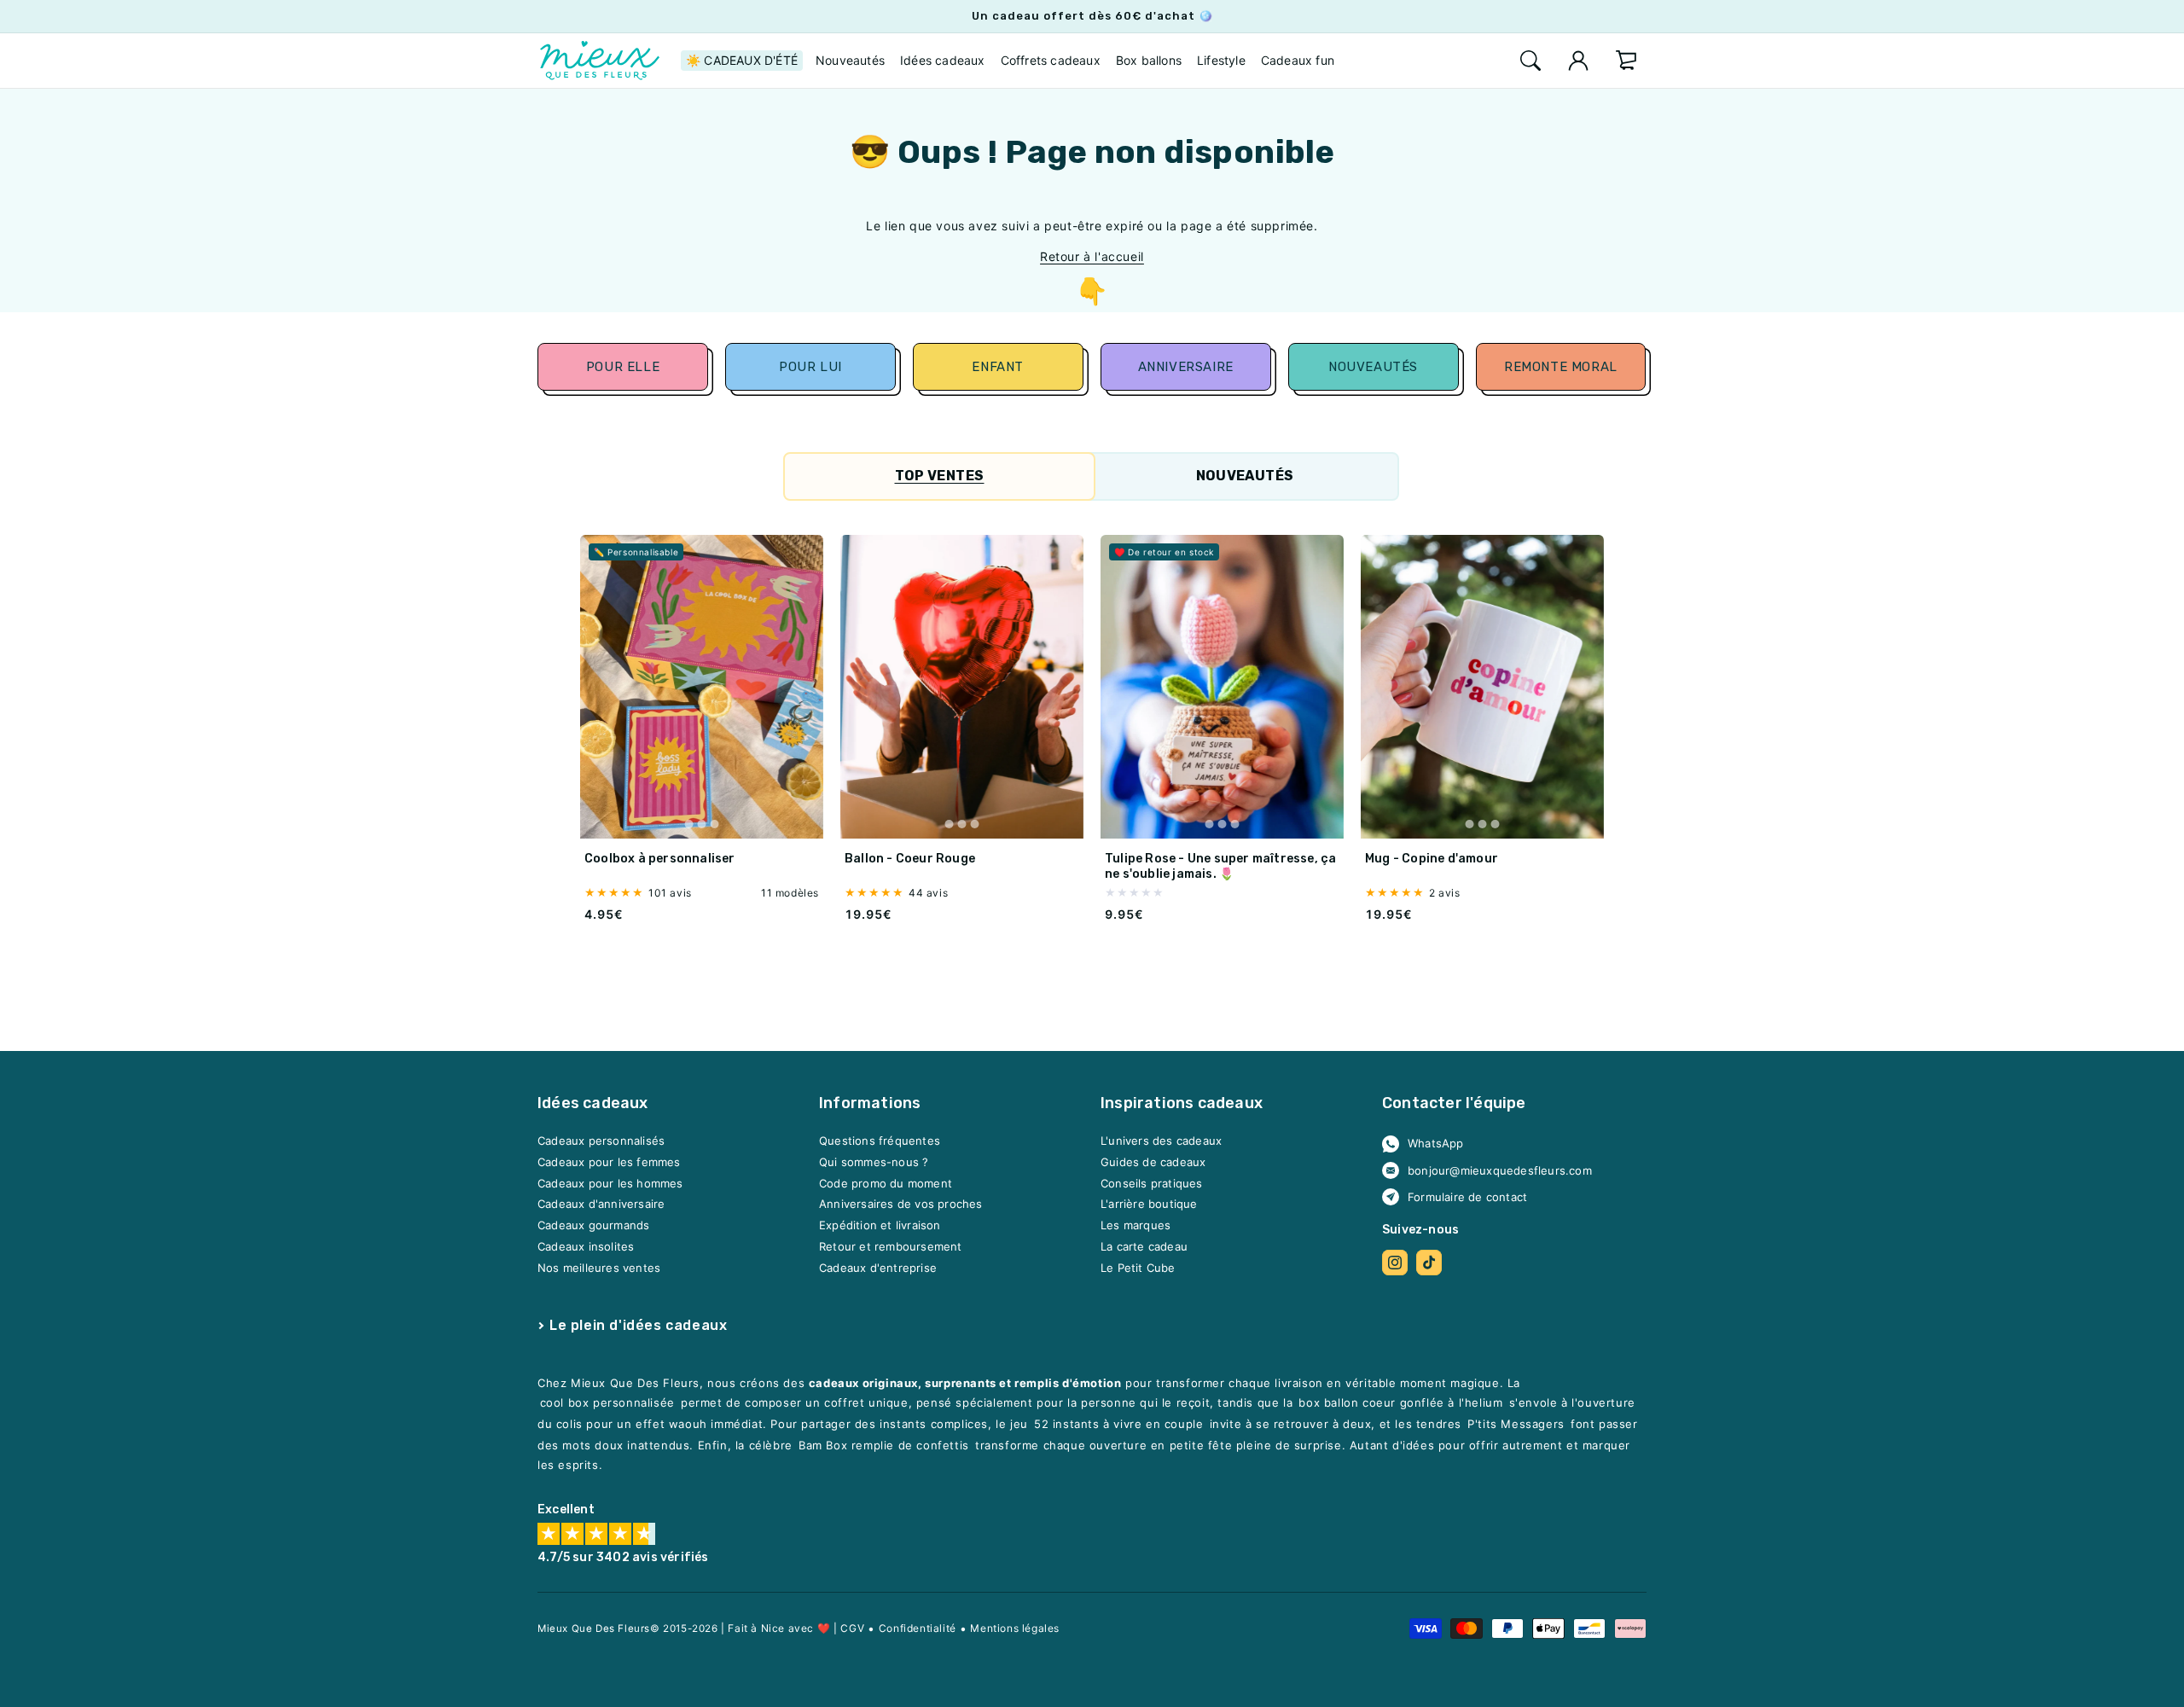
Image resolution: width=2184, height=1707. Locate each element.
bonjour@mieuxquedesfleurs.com (1500, 1170)
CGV (852, 1628)
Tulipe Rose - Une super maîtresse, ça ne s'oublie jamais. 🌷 (1220, 866)
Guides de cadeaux (1153, 1163)
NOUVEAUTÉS (1374, 367)
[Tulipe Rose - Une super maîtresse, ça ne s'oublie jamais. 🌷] (1222, 687)
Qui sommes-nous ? (874, 1163)
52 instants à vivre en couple (1118, 1425)
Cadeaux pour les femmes (609, 1163)
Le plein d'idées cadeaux (638, 1325)
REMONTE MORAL (1561, 367)
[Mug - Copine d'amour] (1482, 687)
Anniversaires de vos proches (901, 1205)
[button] (1531, 61)
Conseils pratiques (1152, 1183)
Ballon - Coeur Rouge (910, 859)
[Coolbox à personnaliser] (702, 687)
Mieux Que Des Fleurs (594, 1629)
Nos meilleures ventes (599, 1268)
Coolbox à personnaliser (660, 859)
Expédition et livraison (880, 1226)
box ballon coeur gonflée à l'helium (1400, 1403)
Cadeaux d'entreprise (878, 1268)
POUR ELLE (623, 367)
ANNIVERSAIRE (1186, 367)
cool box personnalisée (607, 1403)
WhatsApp (1436, 1144)
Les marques (1136, 1226)
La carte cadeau (1144, 1246)
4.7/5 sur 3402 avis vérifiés (623, 1558)
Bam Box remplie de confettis (884, 1446)
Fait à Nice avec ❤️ (779, 1628)
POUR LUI (810, 367)
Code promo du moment (886, 1183)
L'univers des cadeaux (1161, 1141)
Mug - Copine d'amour (1432, 859)
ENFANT (998, 367)
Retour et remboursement (891, 1246)
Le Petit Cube (1138, 1268)
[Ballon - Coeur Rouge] (962, 687)
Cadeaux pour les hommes (610, 1183)
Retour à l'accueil (1092, 256)
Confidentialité (918, 1628)
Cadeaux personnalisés (601, 1141)
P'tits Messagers (1516, 1425)
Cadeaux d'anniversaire (601, 1205)
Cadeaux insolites (586, 1246)
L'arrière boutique (1149, 1205)
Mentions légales (1015, 1628)
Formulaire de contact (1467, 1197)
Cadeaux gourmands (593, 1226)
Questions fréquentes (880, 1141)
